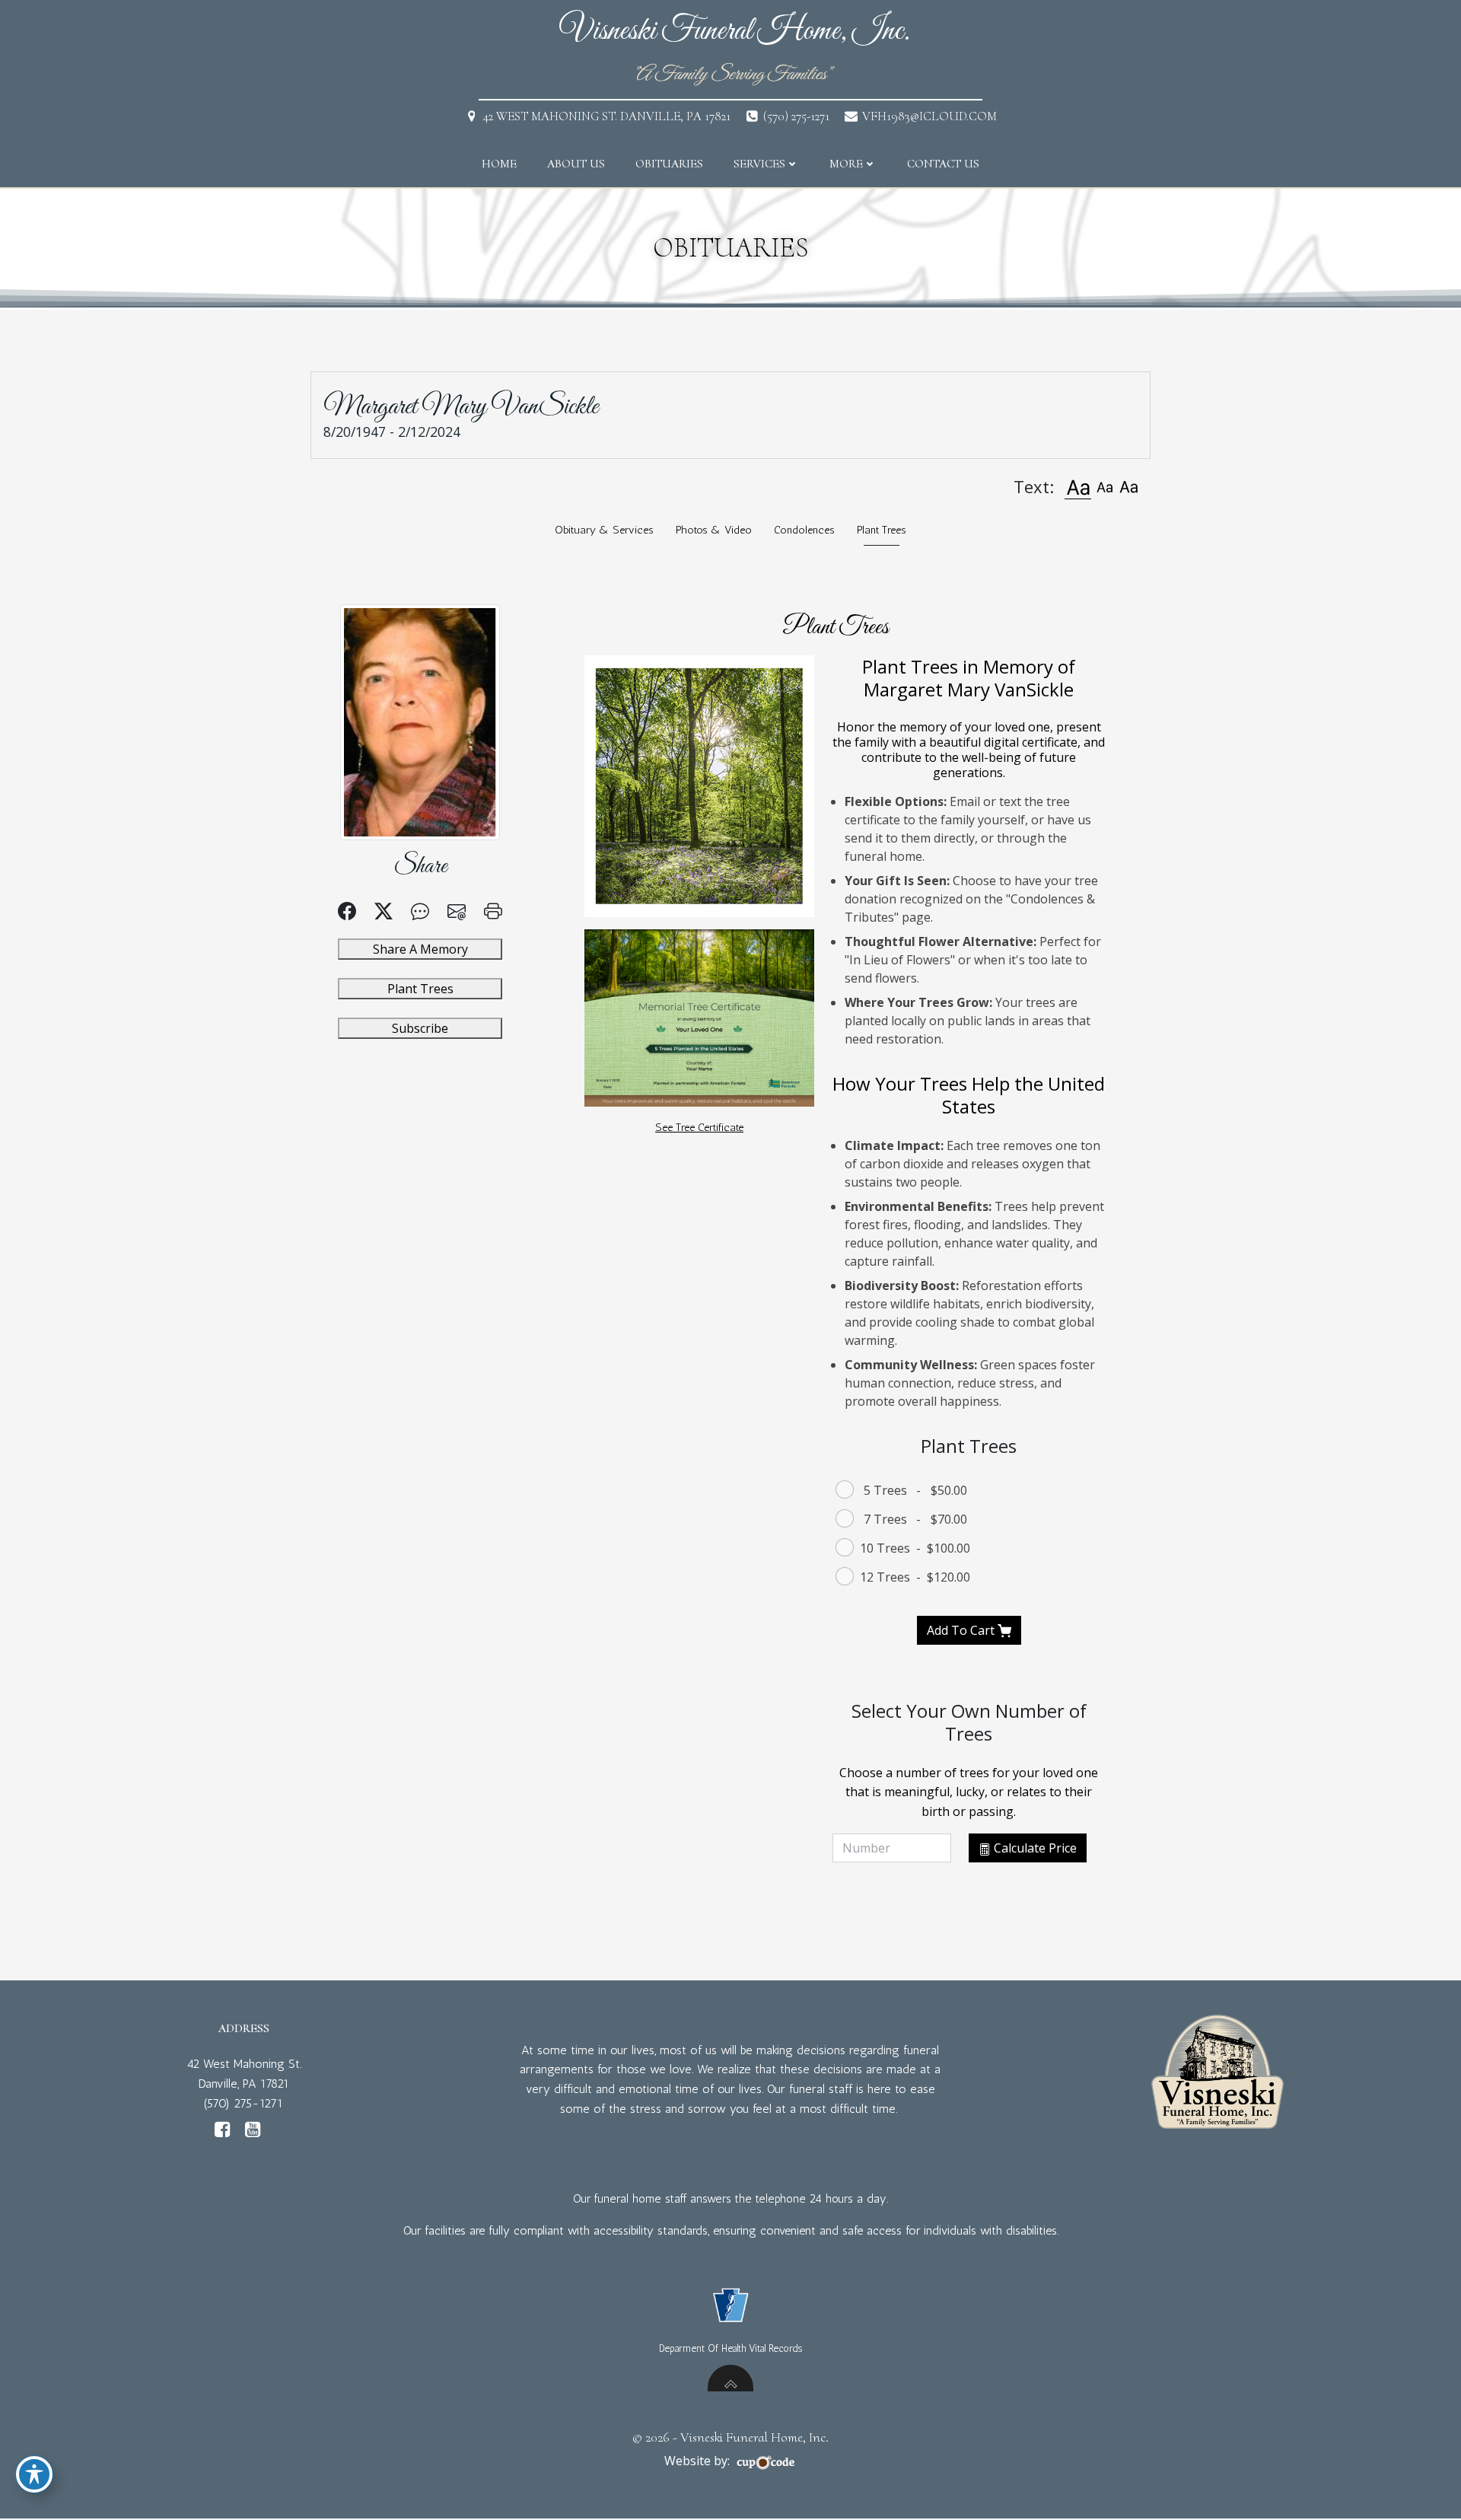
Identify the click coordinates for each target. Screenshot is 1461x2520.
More (846, 164)
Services (759, 164)
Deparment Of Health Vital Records (730, 2348)
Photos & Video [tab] (714, 530)
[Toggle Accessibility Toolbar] (34, 2474)
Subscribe (420, 1028)
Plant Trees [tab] (882, 530)
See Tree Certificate (699, 1127)
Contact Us (943, 164)
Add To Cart (962, 1630)
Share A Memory (420, 949)
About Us (576, 164)
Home (499, 164)
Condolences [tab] (804, 530)
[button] (1077, 487)
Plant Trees (420, 989)
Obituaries (669, 164)
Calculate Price (1034, 1848)
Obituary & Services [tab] (604, 530)
